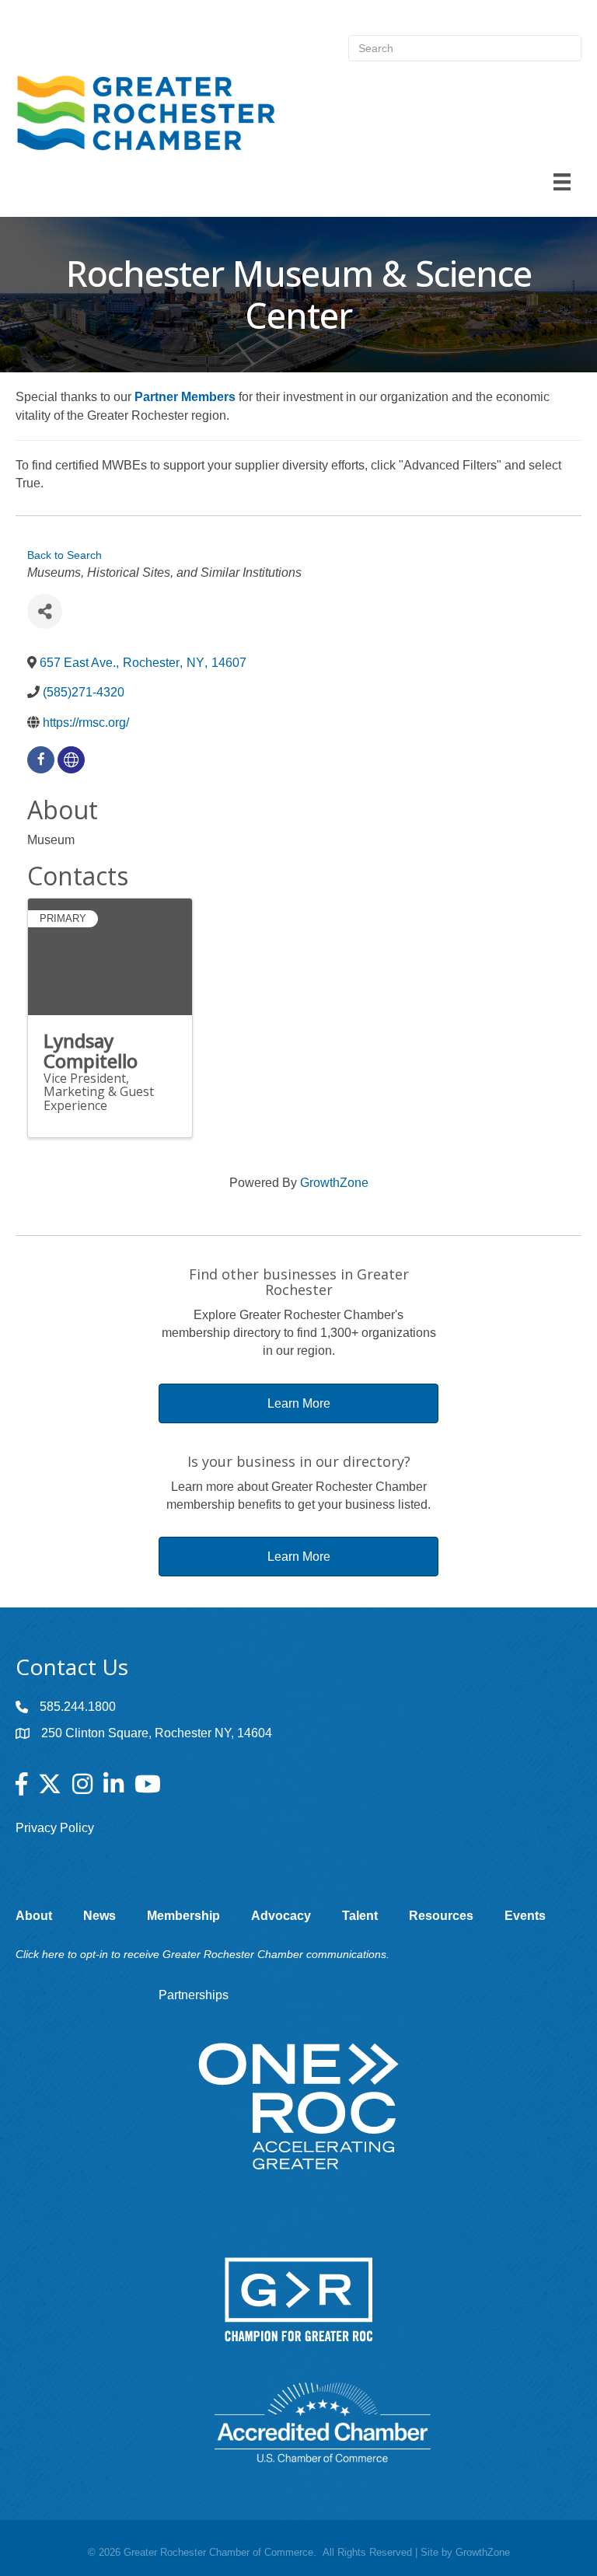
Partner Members (185, 397)
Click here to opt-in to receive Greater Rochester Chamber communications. (202, 1954)
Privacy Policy (55, 1828)
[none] (71, 760)
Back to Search (65, 555)
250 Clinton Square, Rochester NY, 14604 (157, 1733)
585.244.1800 (78, 1707)
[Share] (45, 611)
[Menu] (562, 182)
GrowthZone (334, 1183)
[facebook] (41, 760)
